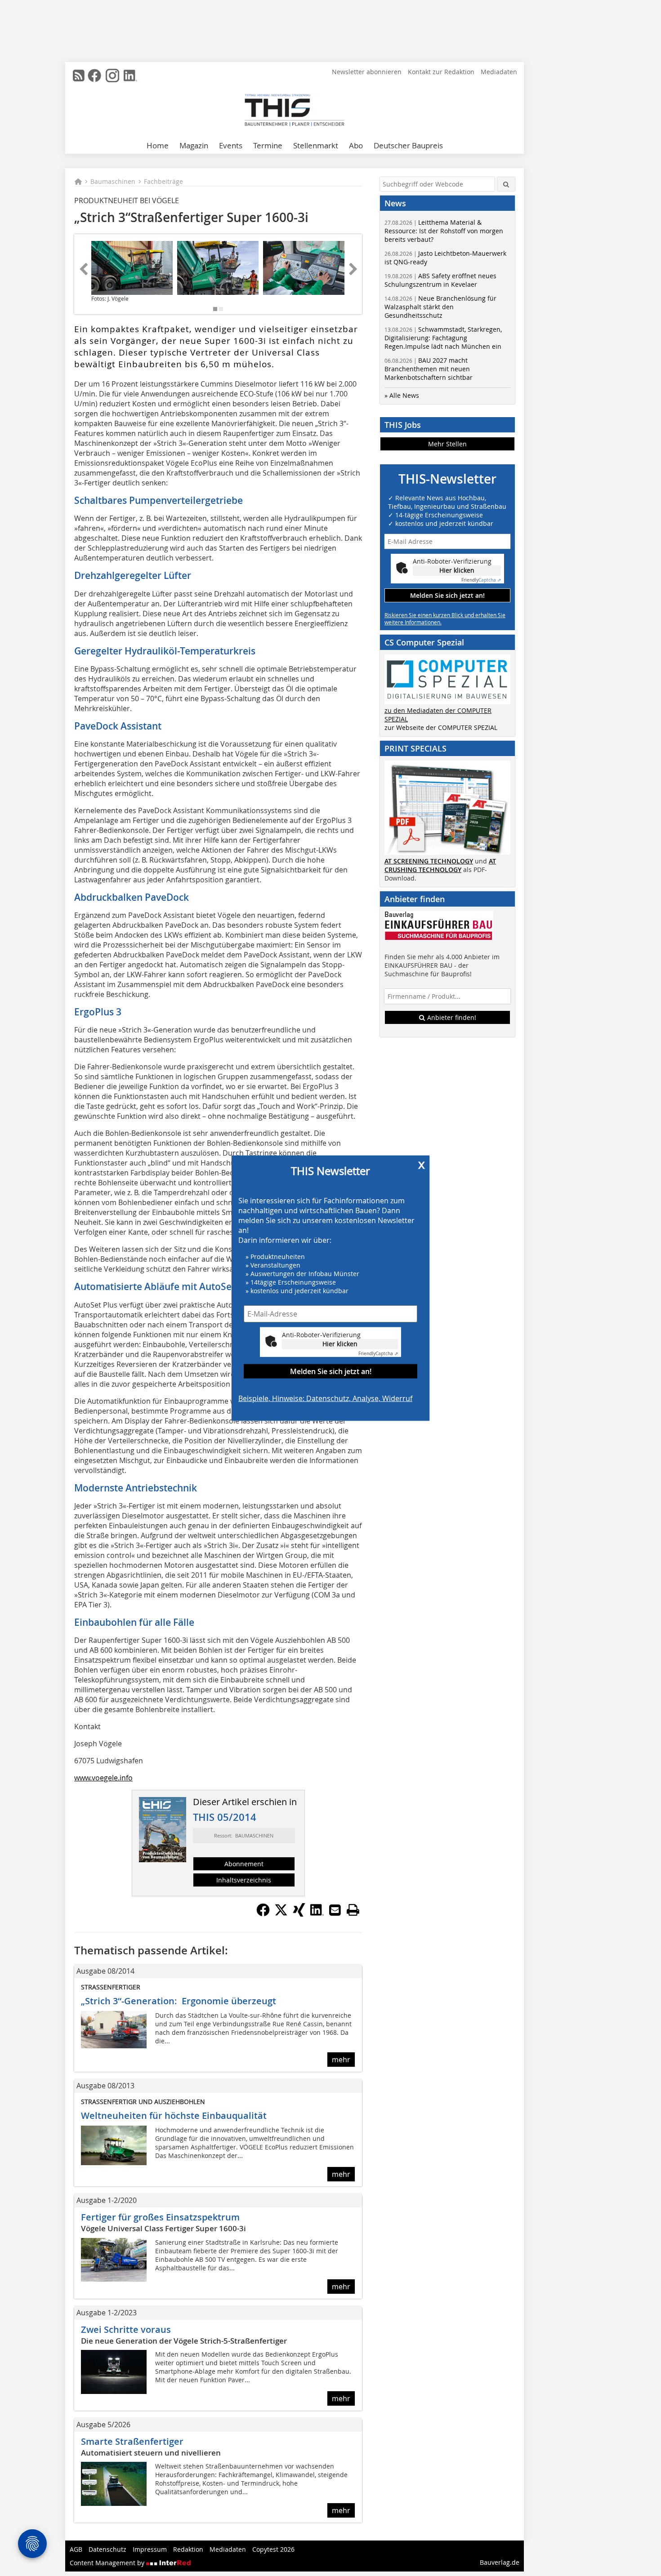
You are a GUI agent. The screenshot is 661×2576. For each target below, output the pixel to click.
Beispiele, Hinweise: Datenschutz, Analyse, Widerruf (325, 1398)
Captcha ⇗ (378, 1354)
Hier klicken (340, 1344)
